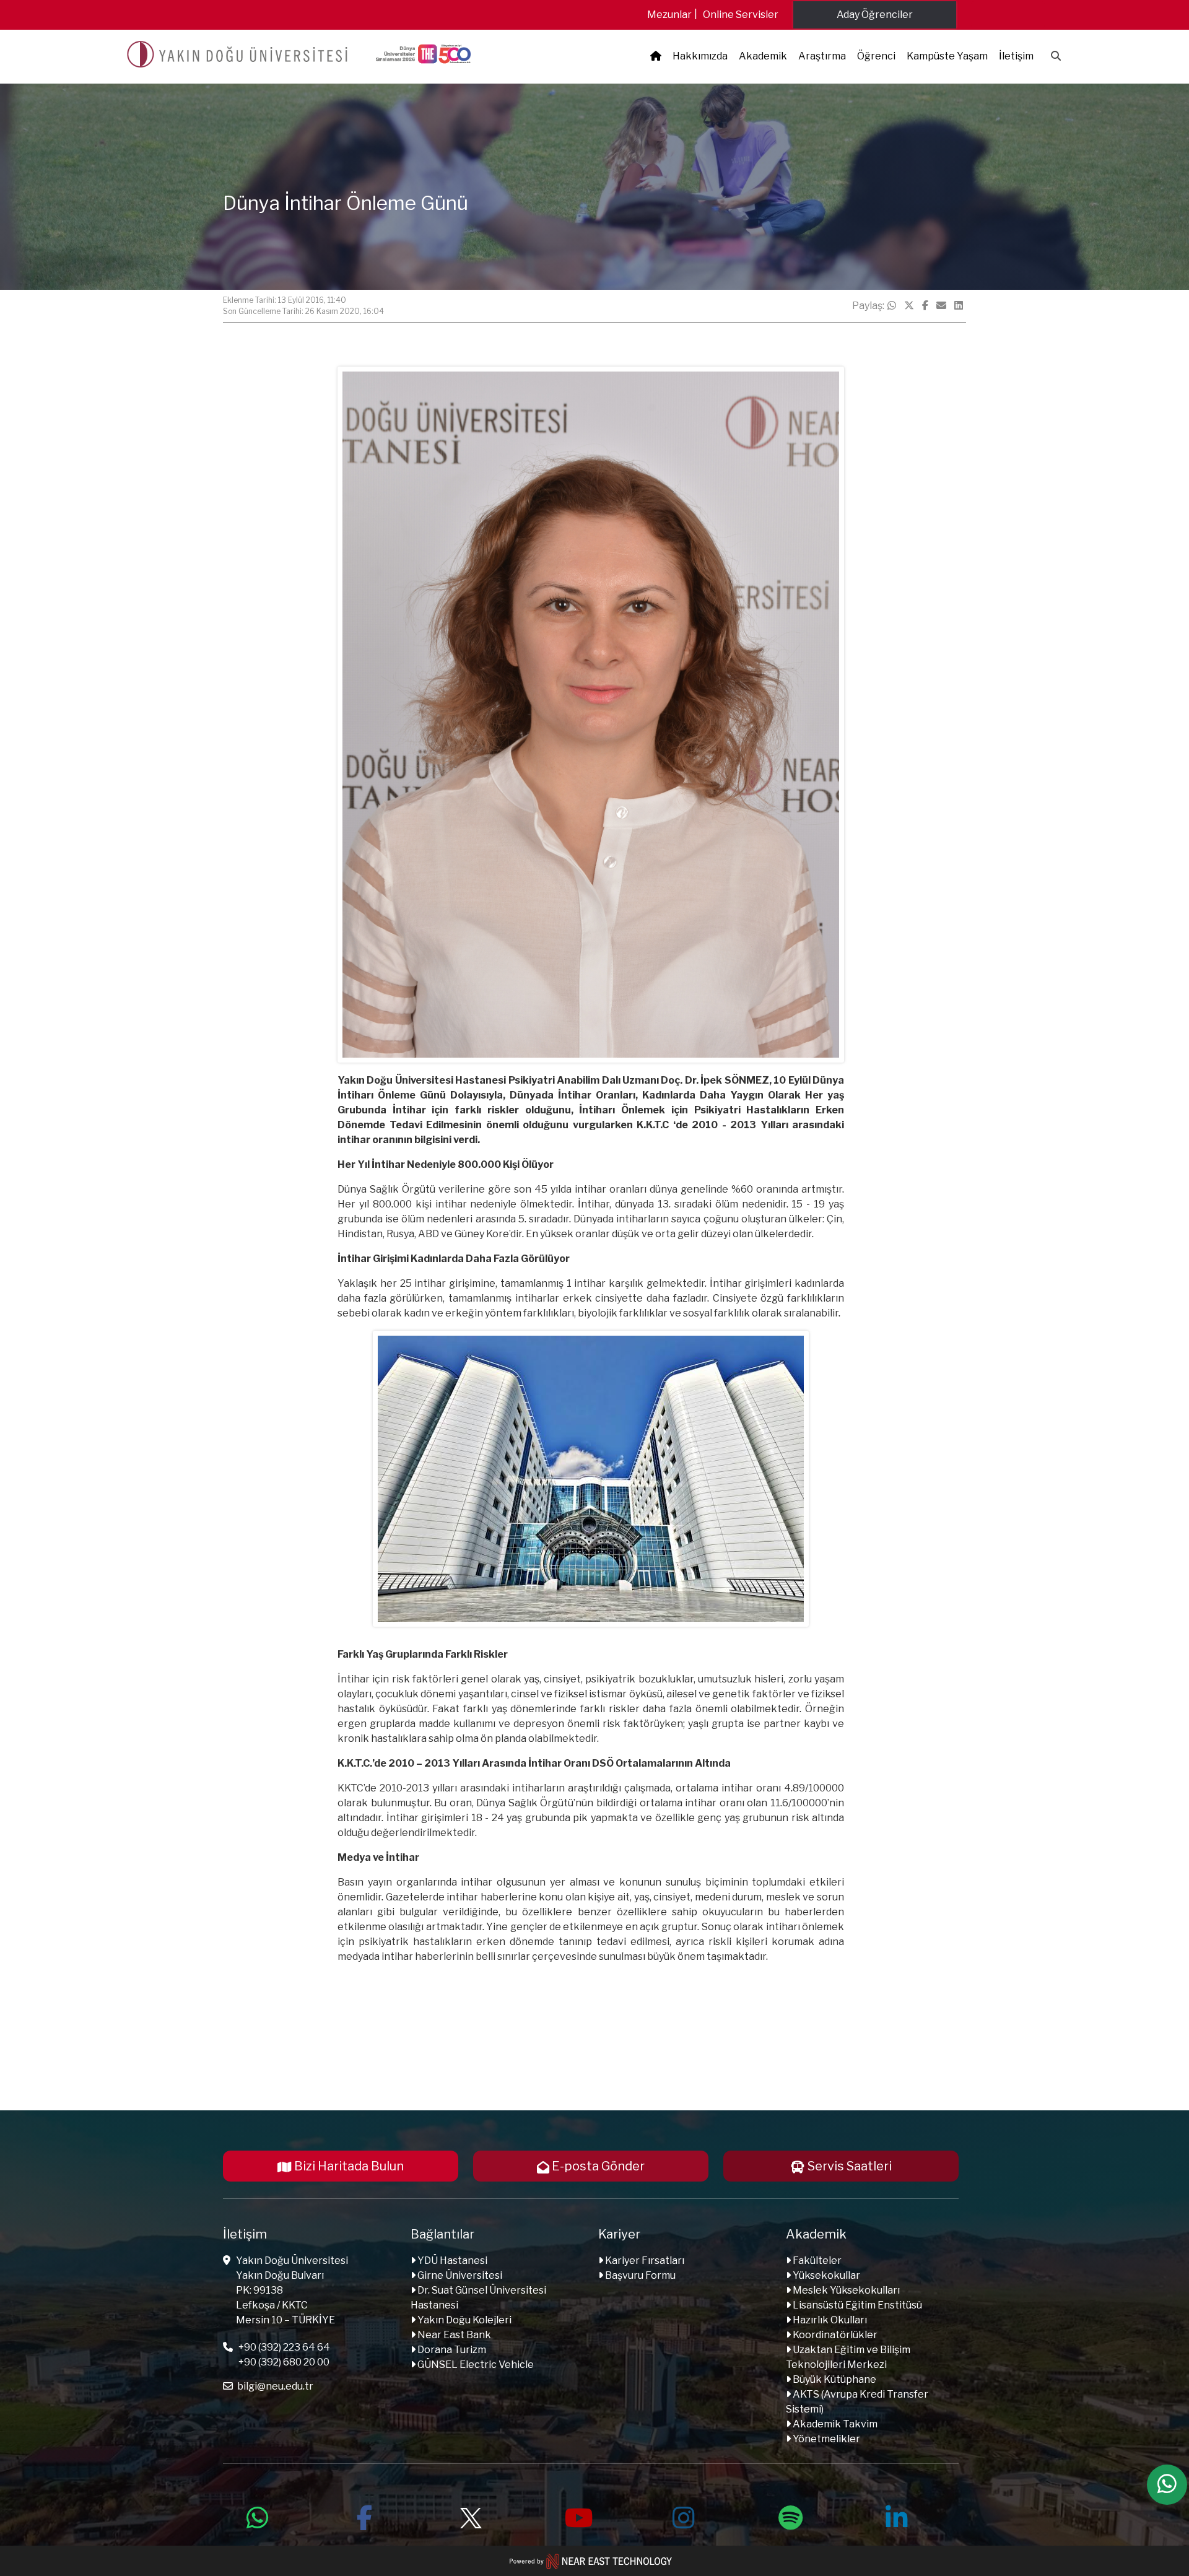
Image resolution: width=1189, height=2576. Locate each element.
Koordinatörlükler (834, 2335)
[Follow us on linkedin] (897, 2516)
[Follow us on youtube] (577, 2516)
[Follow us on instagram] (684, 2516)
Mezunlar (669, 15)
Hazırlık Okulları (829, 2320)
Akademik (763, 56)
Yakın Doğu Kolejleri (464, 2320)
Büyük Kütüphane (834, 2379)
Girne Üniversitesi (459, 2275)
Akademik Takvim (834, 2424)
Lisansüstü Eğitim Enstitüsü (856, 2305)
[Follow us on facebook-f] (364, 2516)
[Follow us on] (471, 2516)
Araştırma (822, 56)
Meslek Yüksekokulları (845, 2290)
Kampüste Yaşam (947, 56)
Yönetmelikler (825, 2439)
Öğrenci (876, 56)
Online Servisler (741, 15)
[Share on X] (909, 306)
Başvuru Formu (639, 2275)
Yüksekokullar (825, 2275)
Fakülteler (816, 2261)
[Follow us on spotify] (790, 2516)
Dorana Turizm (451, 2350)
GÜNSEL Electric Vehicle (475, 2365)
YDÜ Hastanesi (451, 2261)
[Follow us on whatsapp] (258, 2516)
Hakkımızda (700, 56)
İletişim (1016, 56)
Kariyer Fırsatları (644, 2261)
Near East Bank (453, 2335)
